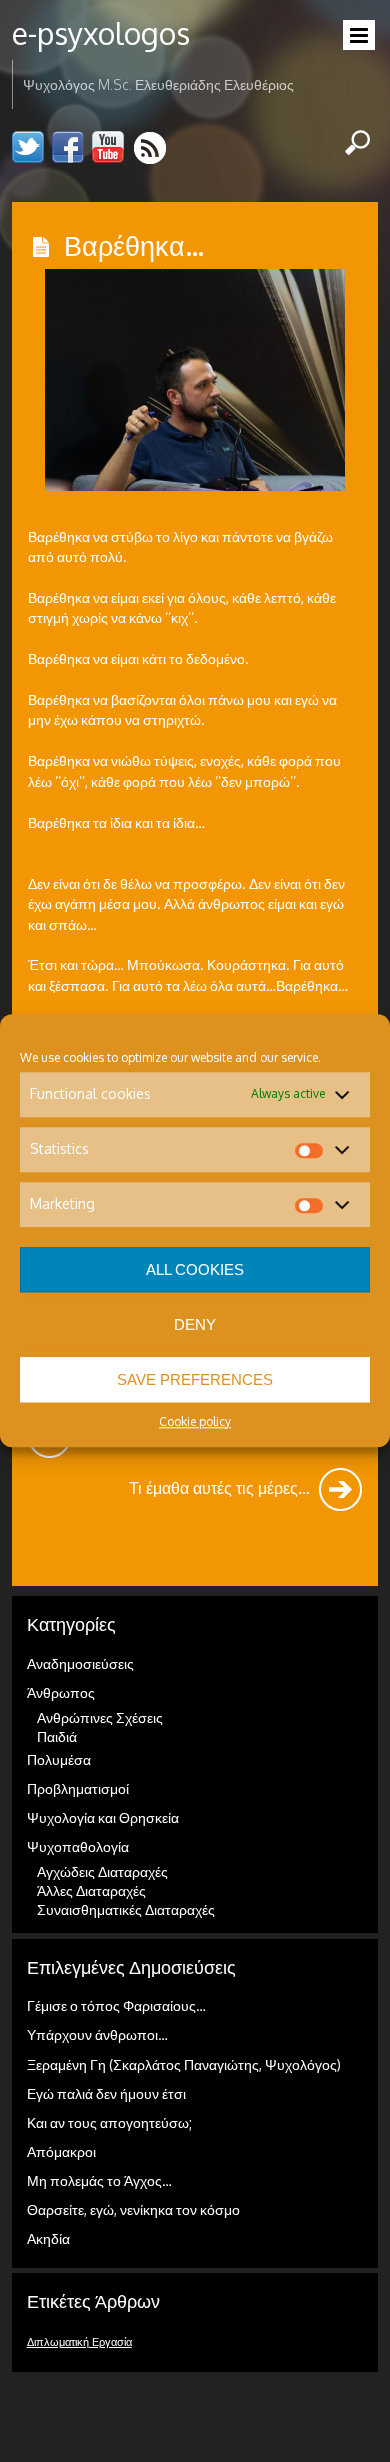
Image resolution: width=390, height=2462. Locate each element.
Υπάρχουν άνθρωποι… (97, 2034)
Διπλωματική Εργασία (79, 2342)
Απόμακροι (61, 2151)
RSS (151, 147)
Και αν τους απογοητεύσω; (109, 2122)
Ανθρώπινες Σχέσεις (100, 1717)
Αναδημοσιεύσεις (80, 1663)
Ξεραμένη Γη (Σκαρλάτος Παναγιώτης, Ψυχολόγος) (184, 2064)
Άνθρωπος (61, 1692)
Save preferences (195, 1379)
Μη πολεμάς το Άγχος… (99, 2180)
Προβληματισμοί (78, 1788)
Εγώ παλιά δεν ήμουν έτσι (106, 2093)
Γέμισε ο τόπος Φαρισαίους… (116, 2005)
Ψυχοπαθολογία (78, 1846)
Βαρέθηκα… (134, 245)
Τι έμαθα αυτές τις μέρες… (221, 1487)
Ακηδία (48, 2238)
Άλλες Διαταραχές (91, 1890)
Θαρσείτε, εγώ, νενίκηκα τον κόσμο (133, 2209)
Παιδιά (57, 1736)
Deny (195, 1324)
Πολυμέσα (59, 1759)
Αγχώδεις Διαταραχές (102, 1871)
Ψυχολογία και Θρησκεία (103, 1817)
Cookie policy (195, 1421)
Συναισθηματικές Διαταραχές (126, 1909)
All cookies (195, 1269)
